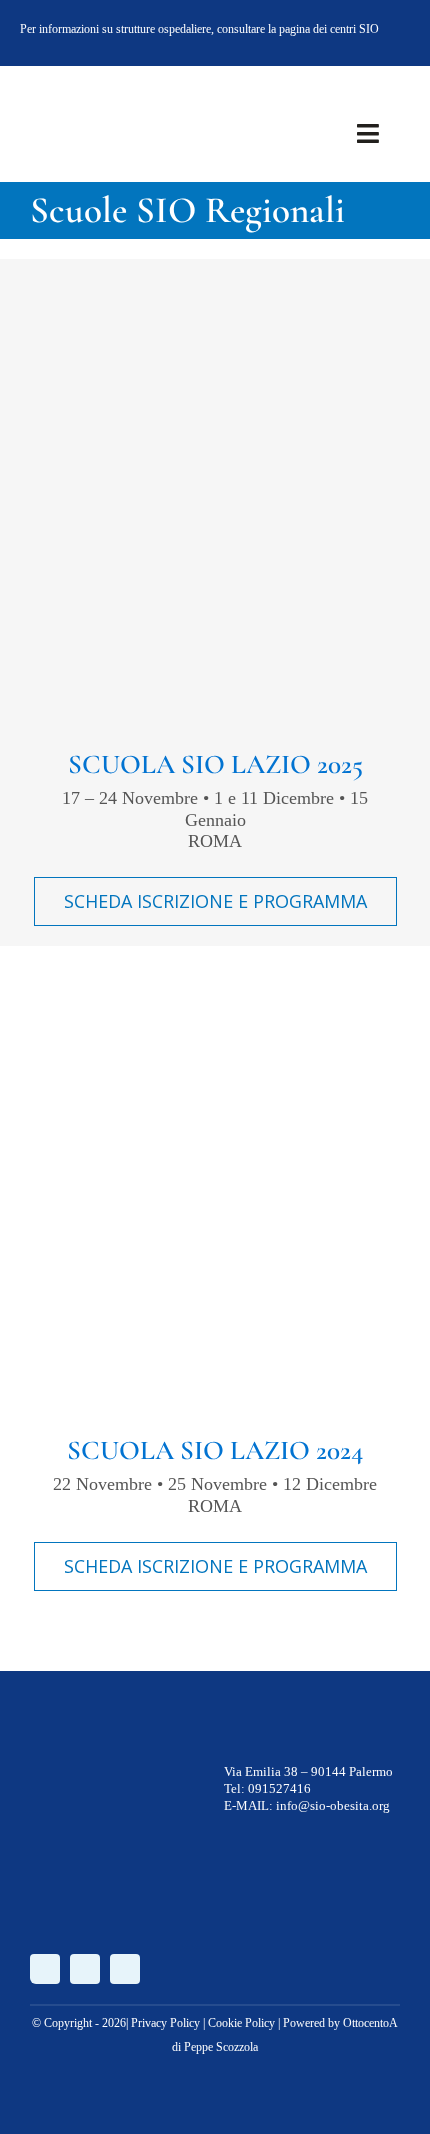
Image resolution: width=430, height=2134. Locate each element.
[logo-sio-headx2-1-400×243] (92, 93)
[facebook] (330, 32)
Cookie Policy (241, 2023)
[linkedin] (394, 32)
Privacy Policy (165, 2023)
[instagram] (362, 32)
